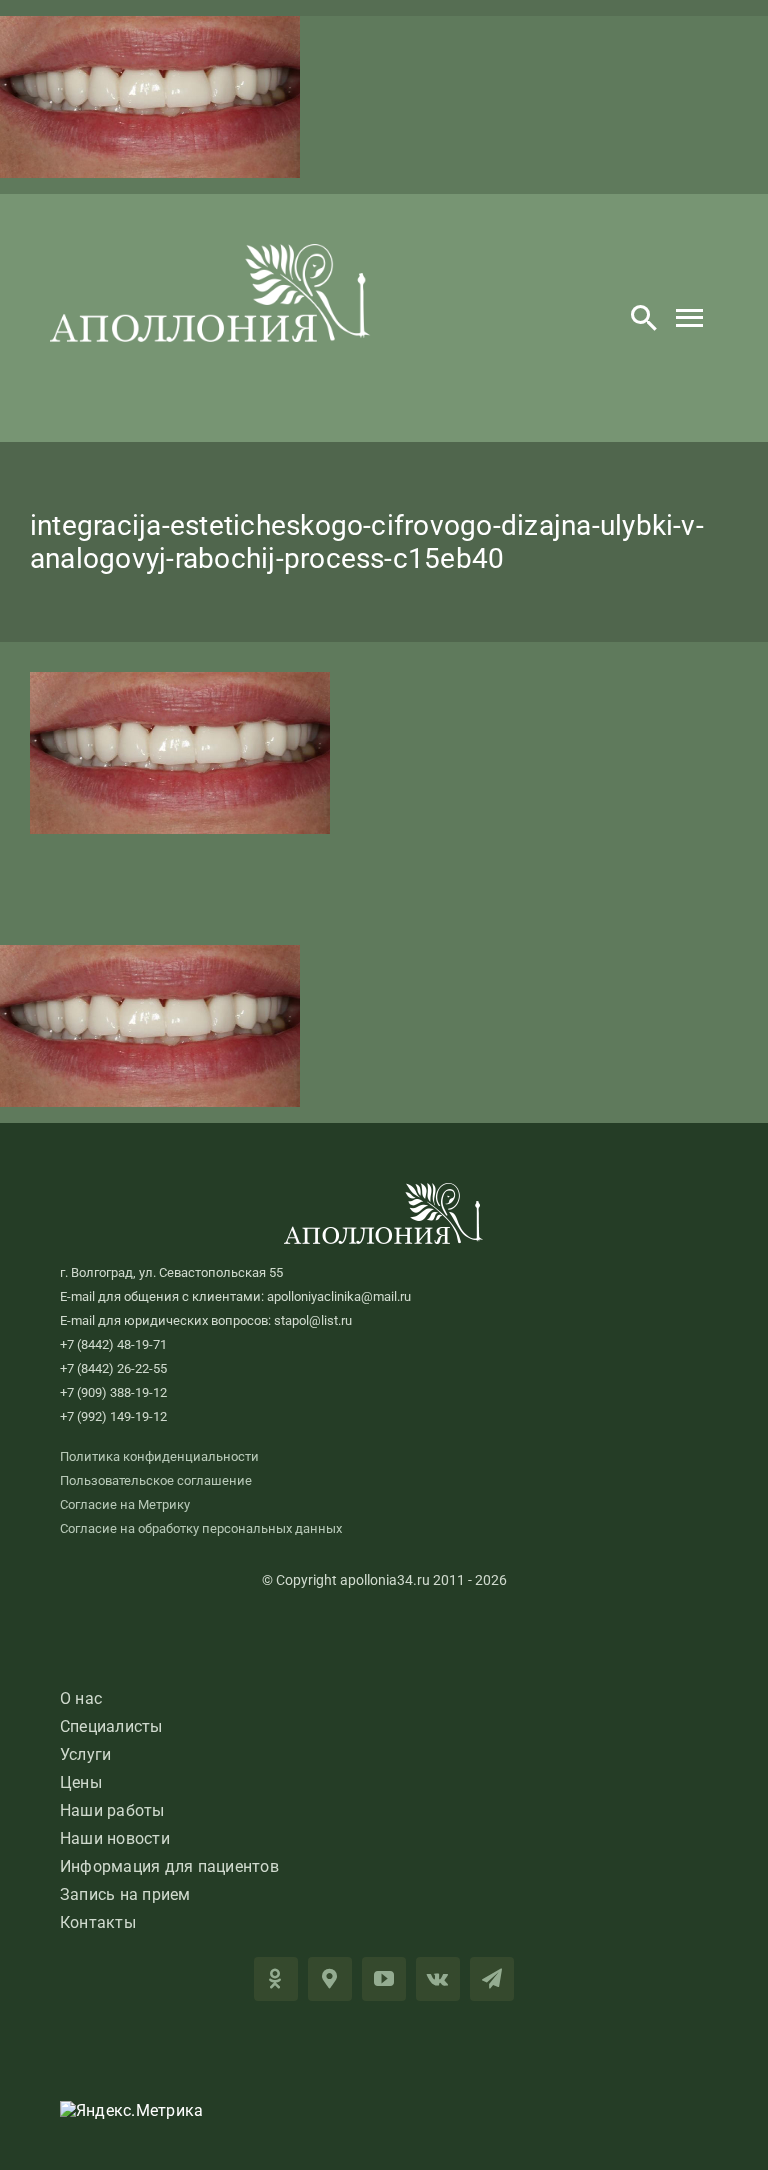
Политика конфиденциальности (159, 1456)
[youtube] (384, 1979)
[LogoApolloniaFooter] (384, 1190)
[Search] (644, 318)
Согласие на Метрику (125, 1504)
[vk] (438, 1979)
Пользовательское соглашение (156, 1480)
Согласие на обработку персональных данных (201, 1528)
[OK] (276, 1979)
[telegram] (492, 1979)
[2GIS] (330, 1979)
